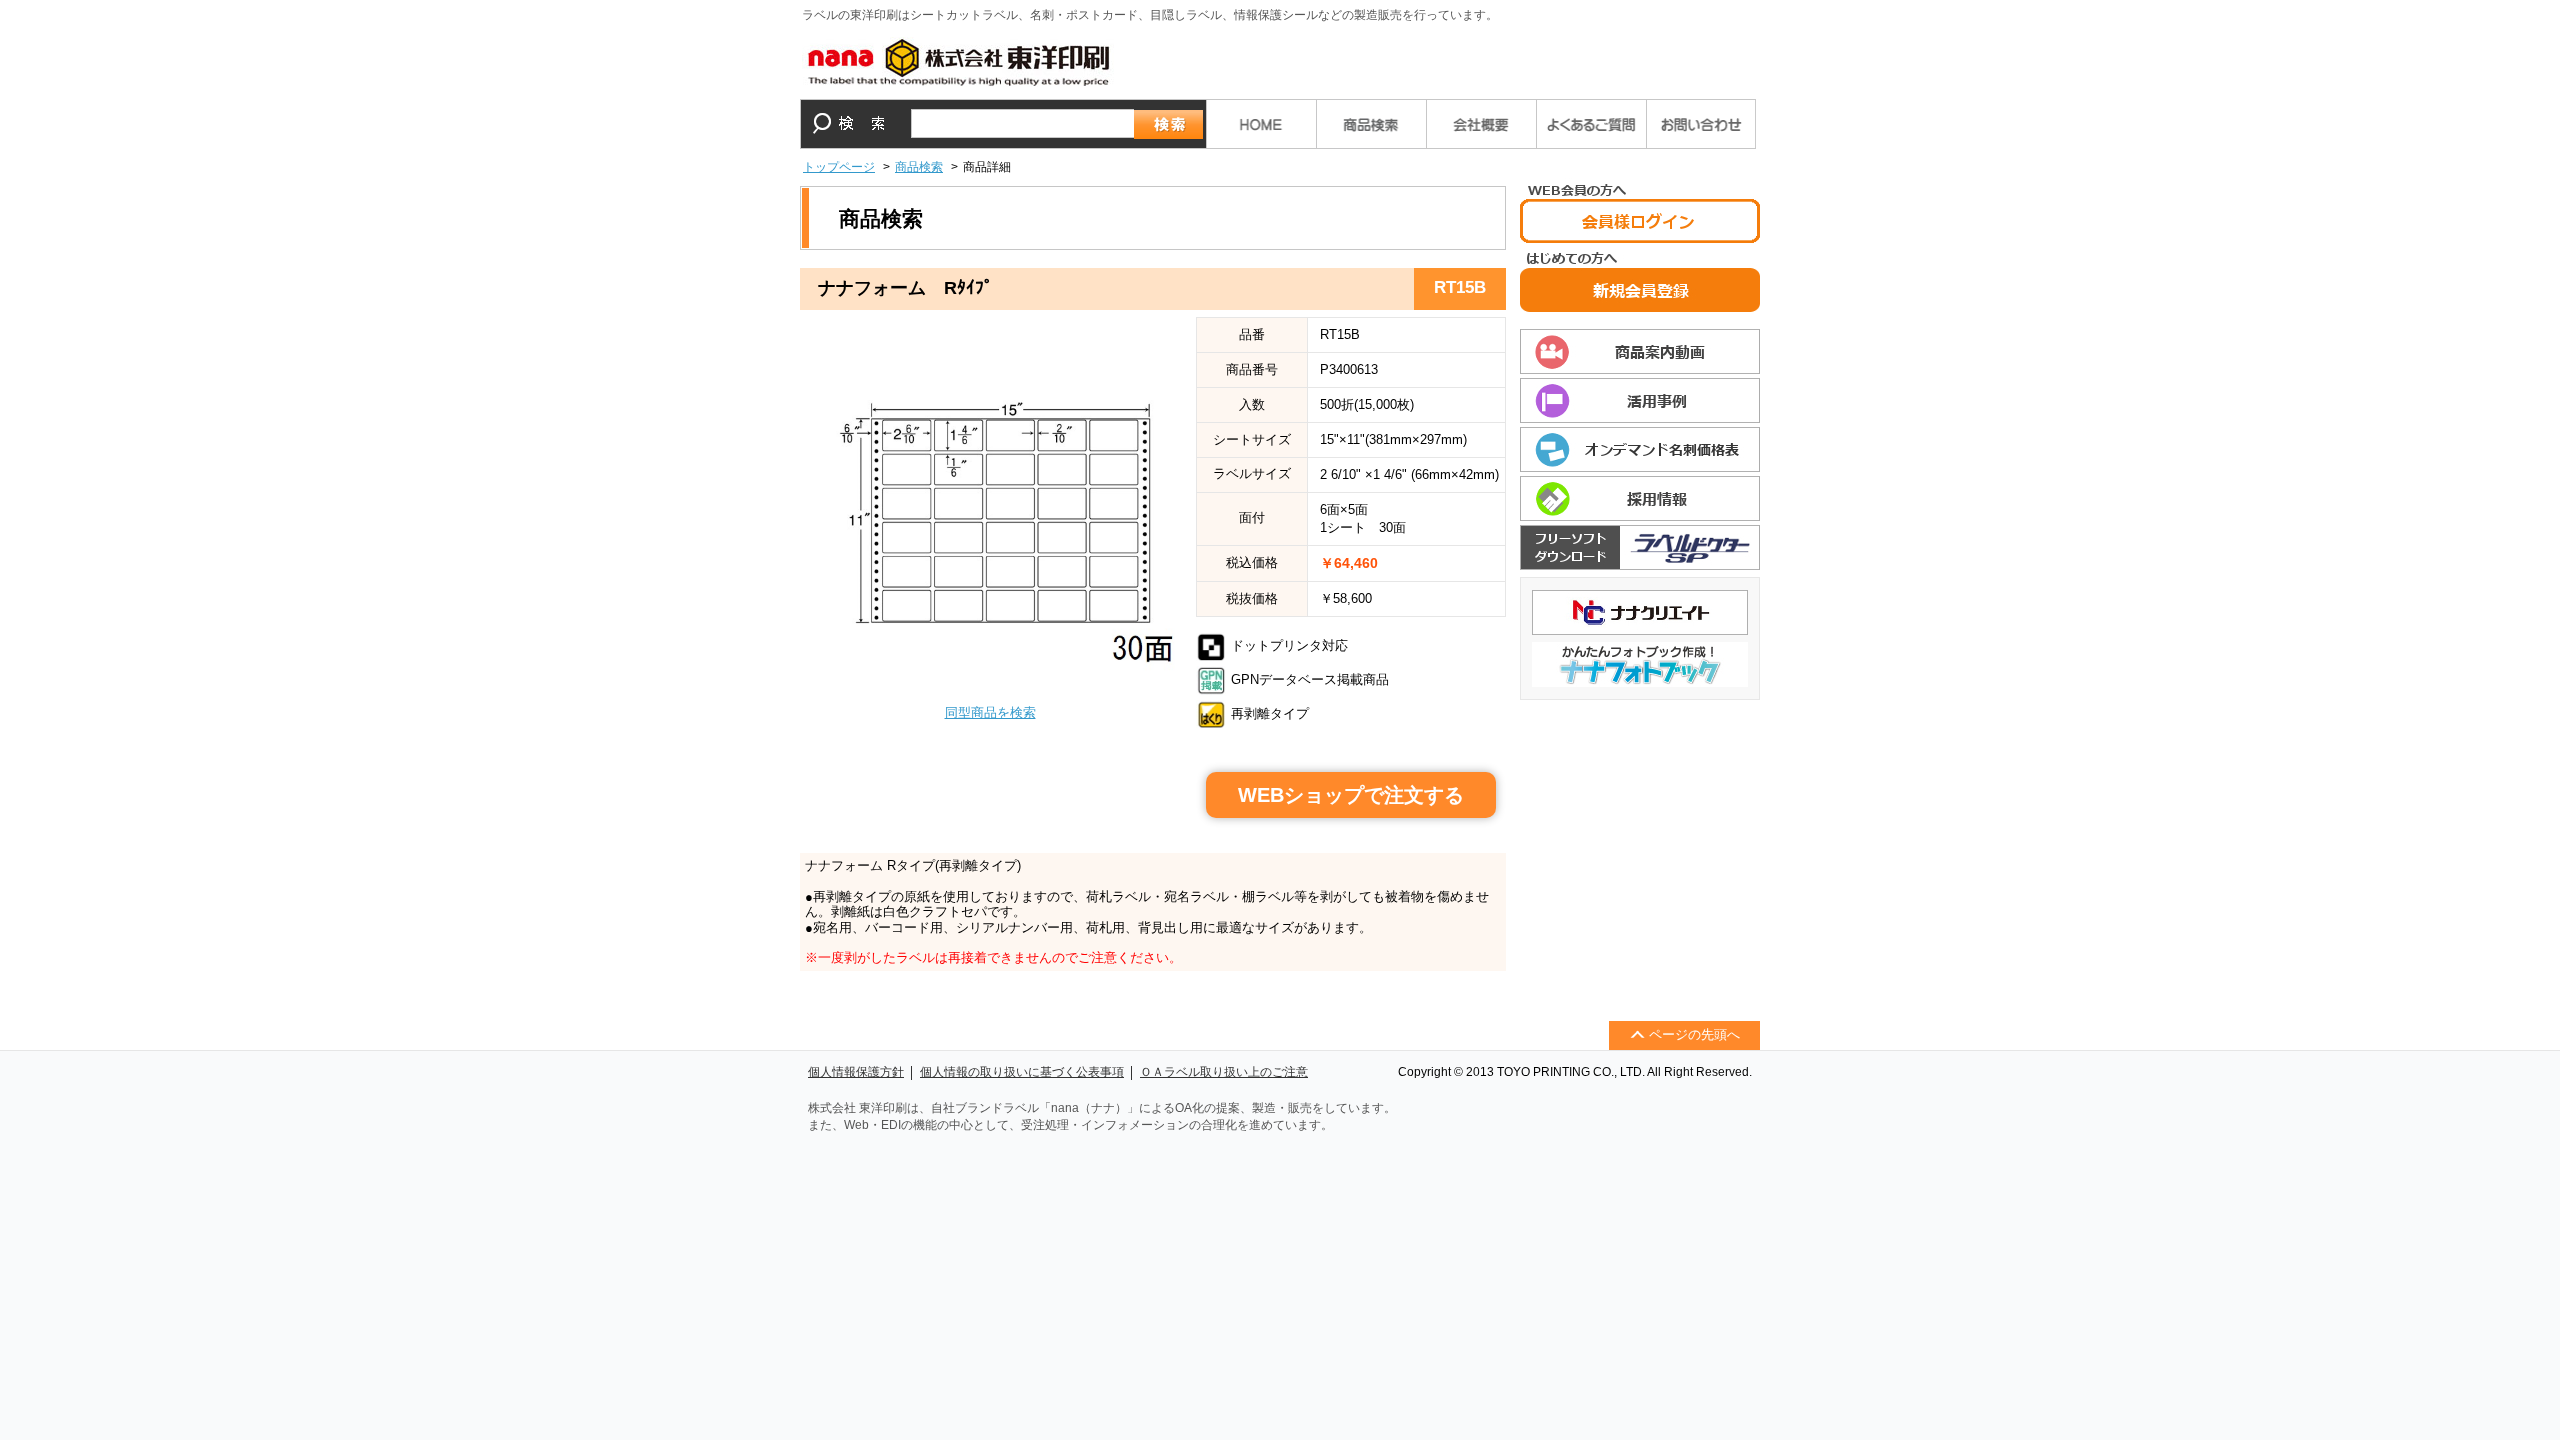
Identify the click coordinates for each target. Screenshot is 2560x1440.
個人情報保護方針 (856, 1072)
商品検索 (919, 167)
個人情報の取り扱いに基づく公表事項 (1022, 1072)
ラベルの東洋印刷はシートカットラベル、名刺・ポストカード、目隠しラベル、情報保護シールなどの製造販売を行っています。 (1150, 15)
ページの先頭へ (1694, 1034)
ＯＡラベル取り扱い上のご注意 (1224, 1072)
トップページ (839, 167)
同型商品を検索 (990, 712)
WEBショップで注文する (1351, 795)
